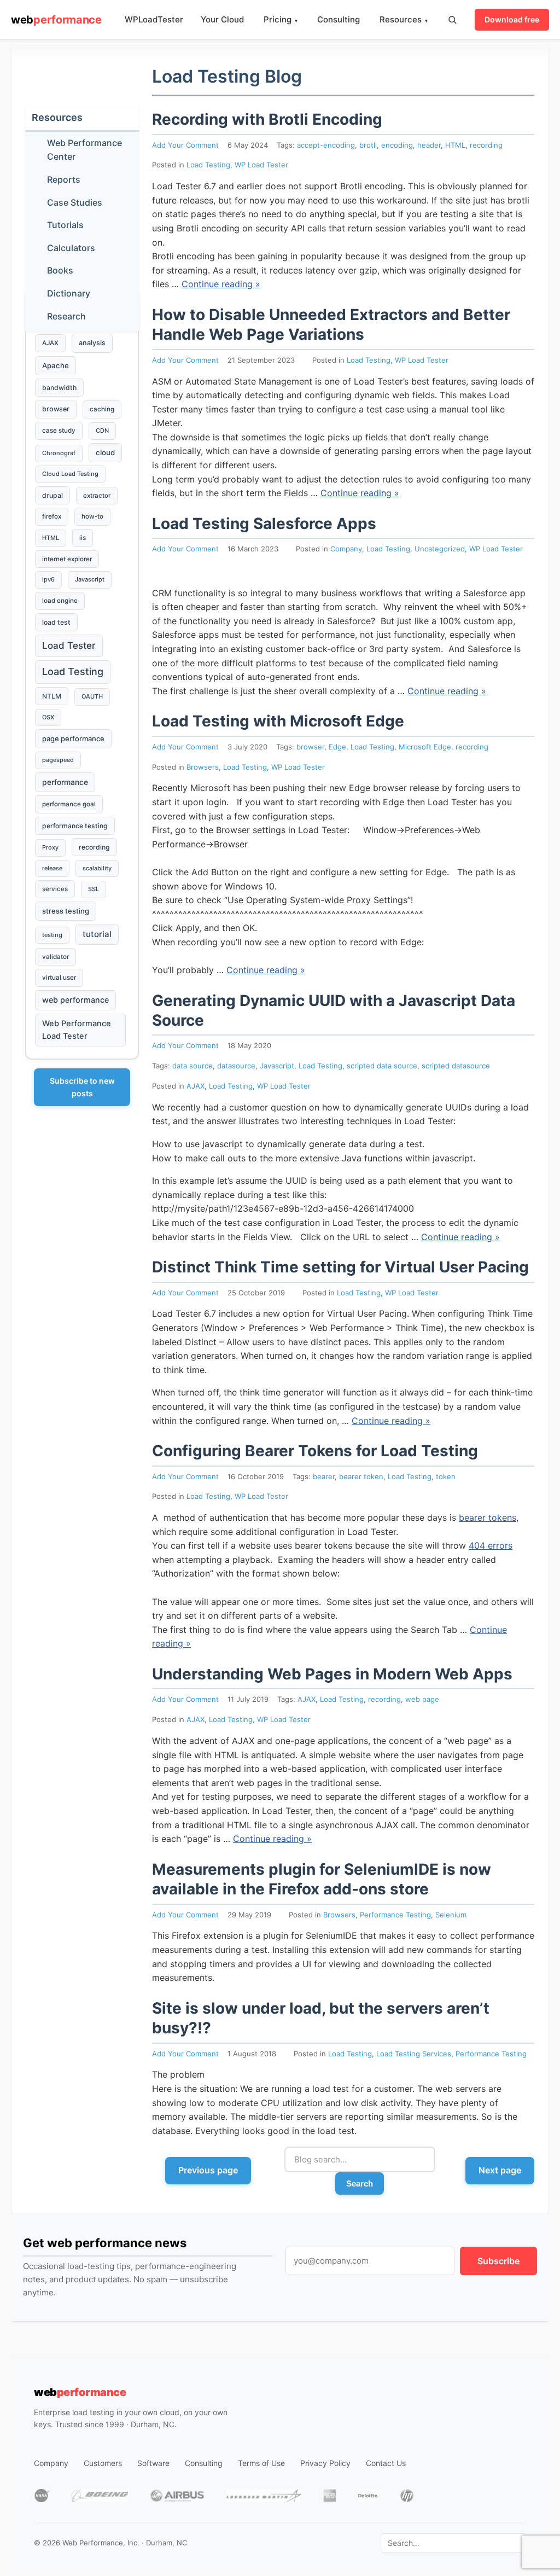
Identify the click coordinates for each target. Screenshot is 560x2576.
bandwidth (59, 388)
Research (66, 316)
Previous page (208, 2170)
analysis (92, 343)
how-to (92, 516)
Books (60, 270)
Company (346, 549)
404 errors (491, 1545)
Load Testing (208, 165)
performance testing (75, 826)
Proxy (50, 847)
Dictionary (69, 293)
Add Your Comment (185, 145)
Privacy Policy (325, 2463)
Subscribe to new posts (82, 1087)
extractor (97, 496)
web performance (75, 1000)
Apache (56, 365)
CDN (102, 431)
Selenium (451, 1915)
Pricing (281, 19)
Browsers (203, 767)
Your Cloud (222, 19)
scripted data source (382, 1066)
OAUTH (92, 696)
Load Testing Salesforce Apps (264, 524)
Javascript (277, 1066)
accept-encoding (326, 145)
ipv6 (48, 579)
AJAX (196, 1086)
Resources (404, 19)
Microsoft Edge (425, 747)
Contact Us (386, 2463)
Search (360, 2184)
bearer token (361, 1476)
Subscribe (498, 2261)
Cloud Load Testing (70, 474)
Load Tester (69, 646)
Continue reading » (221, 284)
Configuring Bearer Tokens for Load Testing (315, 1451)
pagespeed (58, 760)
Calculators (71, 248)
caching (102, 409)
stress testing (66, 911)
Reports (64, 179)
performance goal (69, 804)
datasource (236, 1066)
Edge (337, 747)
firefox (52, 516)
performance (65, 782)
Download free (512, 19)
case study (59, 431)
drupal (52, 495)
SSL (94, 889)
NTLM (52, 696)
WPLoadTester (154, 19)
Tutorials (65, 225)
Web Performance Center (84, 150)
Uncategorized (440, 549)
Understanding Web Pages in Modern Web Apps (332, 1674)
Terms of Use (261, 2463)
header (429, 145)
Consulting (339, 19)
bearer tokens (488, 1517)
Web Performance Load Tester (77, 1030)
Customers (103, 2463)
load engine (60, 601)
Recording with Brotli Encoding (267, 119)
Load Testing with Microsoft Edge (278, 721)
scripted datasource (456, 1066)
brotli (368, 145)
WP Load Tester (261, 165)
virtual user (59, 978)
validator (56, 957)
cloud (105, 452)
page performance (73, 739)
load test (56, 622)
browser (310, 747)
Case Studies (75, 202)
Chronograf (59, 453)
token (446, 1476)
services (55, 889)
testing (52, 935)
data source (192, 1066)
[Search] (452, 20)
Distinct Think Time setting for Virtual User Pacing (340, 1267)
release (52, 868)
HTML (455, 145)
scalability (97, 868)
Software (153, 2463)
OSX (48, 717)
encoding (397, 145)
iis (83, 538)
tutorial (97, 934)
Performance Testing (395, 1915)
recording (486, 145)
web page (422, 1699)
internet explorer (67, 559)
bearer (324, 1476)
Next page (500, 2170)
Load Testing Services (414, 2054)
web (56, 20)
